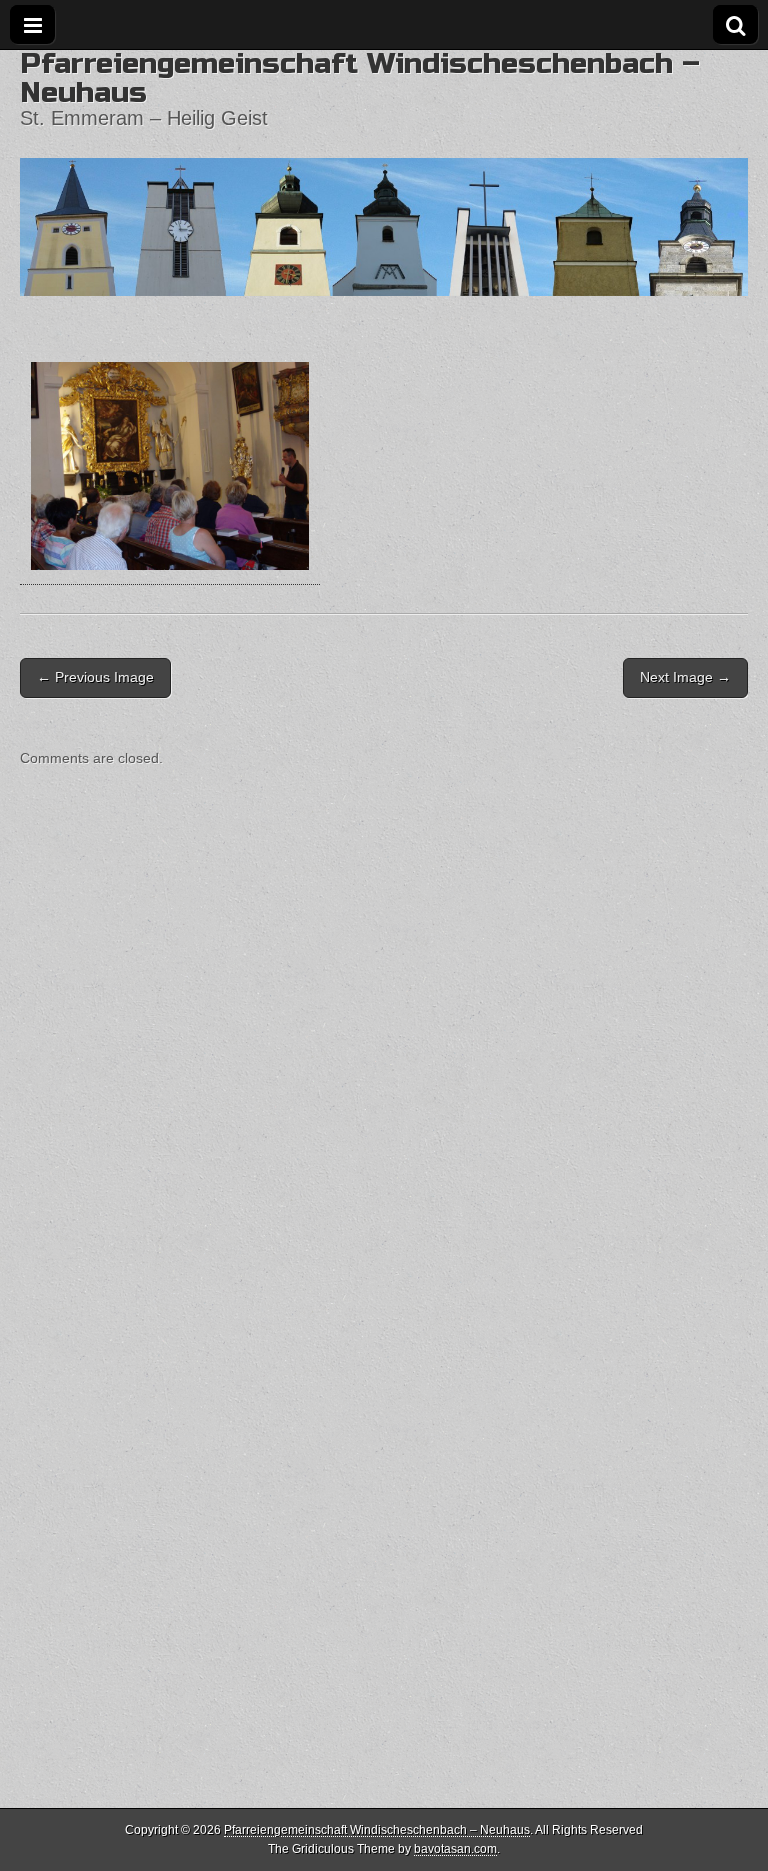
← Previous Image (95, 677)
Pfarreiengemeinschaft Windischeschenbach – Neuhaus (360, 78)
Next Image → (685, 677)
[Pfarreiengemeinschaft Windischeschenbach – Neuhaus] (384, 173)
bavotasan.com (455, 1849)
